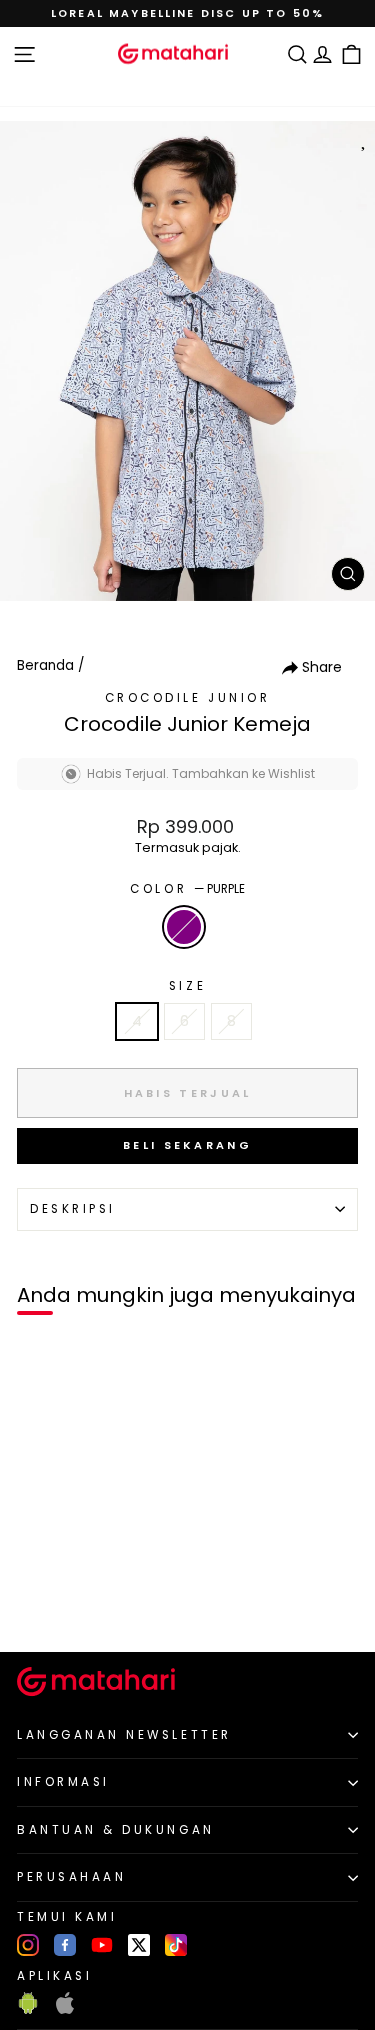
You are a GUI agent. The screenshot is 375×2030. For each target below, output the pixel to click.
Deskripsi (73, 1209)
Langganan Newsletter (124, 1735)
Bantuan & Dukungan (116, 1830)
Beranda (45, 665)
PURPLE (184, 927)
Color (187, 889)
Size (187, 986)
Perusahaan (71, 1877)
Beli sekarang (187, 1145)
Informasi (63, 1782)
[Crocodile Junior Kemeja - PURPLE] (38, 1602)
